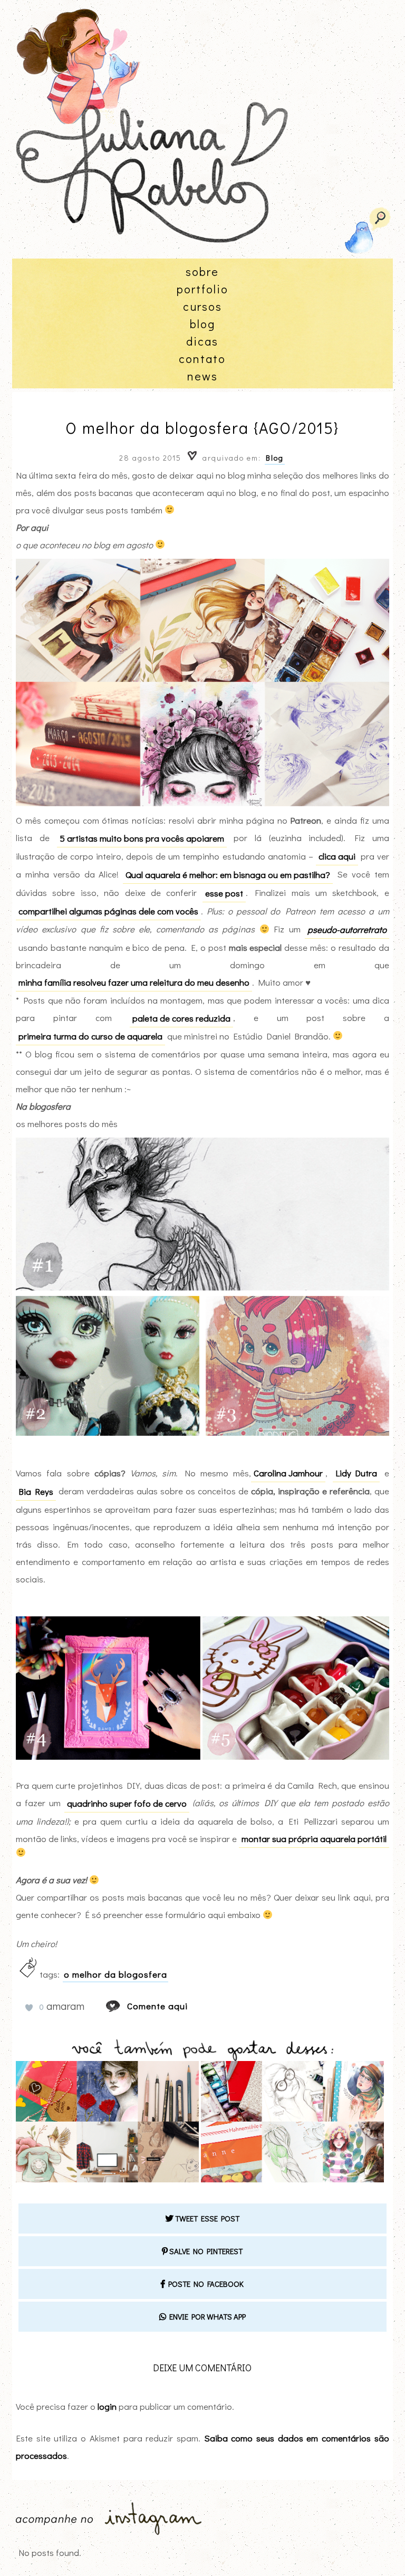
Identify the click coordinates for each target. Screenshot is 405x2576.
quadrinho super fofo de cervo (127, 1803)
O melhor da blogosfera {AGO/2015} (202, 428)
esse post (224, 893)
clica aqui (337, 856)
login (107, 2406)
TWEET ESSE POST (206, 2218)
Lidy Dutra (356, 1473)
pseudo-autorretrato (347, 929)
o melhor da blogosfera (115, 1974)
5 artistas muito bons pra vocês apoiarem (142, 838)
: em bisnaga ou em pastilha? (228, 875)
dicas (202, 341)
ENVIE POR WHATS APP (206, 2316)
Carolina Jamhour (288, 1473)
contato (202, 359)
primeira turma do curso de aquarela (90, 1036)
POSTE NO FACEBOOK (204, 2284)
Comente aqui (157, 2006)
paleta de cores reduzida (181, 1018)
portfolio (202, 289)
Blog (275, 458)
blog (202, 324)
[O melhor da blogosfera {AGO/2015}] (123, 2006)
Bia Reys (36, 1491)
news (202, 376)
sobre (202, 271)
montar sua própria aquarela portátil (314, 1839)
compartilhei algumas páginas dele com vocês (108, 911)
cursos (202, 306)
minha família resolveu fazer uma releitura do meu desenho (134, 982)
